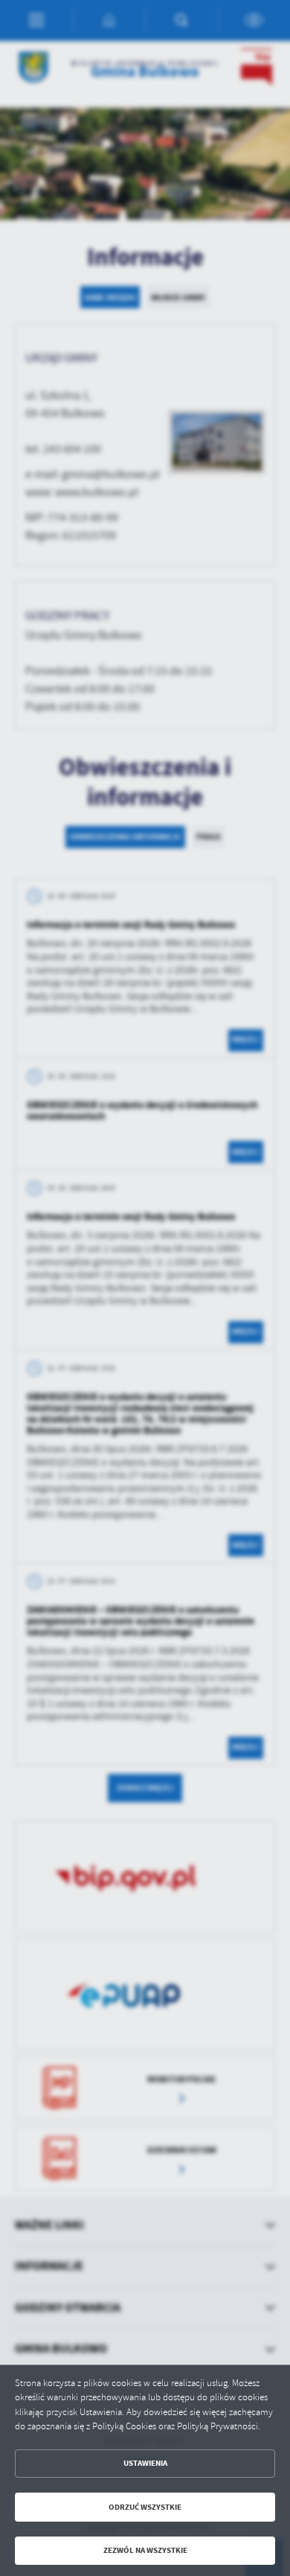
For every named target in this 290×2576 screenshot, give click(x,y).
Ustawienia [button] (145, 2463)
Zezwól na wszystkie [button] (145, 2550)
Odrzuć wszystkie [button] (145, 2507)
